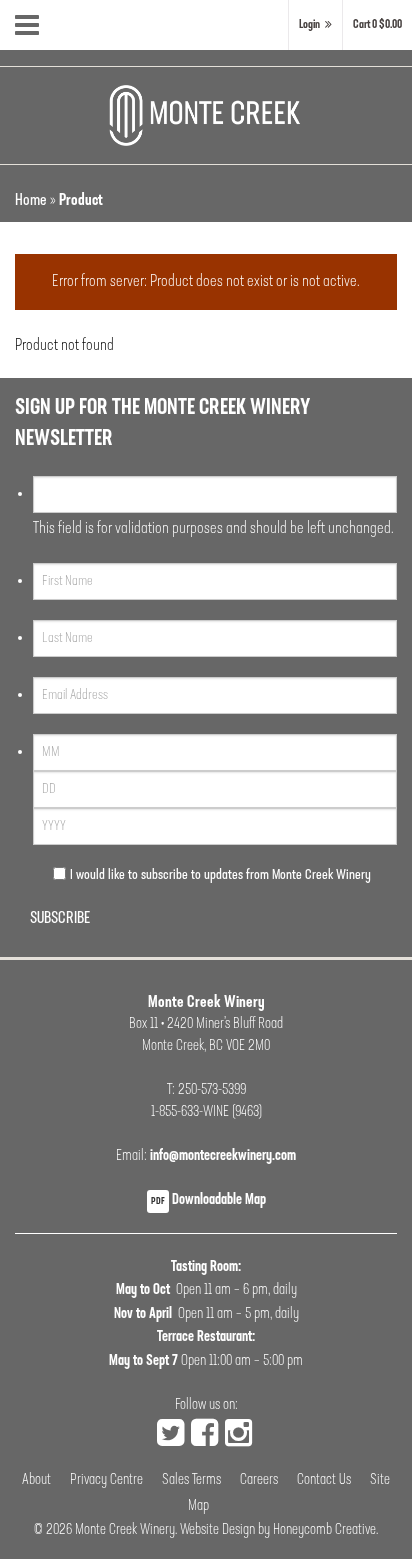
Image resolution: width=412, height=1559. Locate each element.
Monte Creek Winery (125, 1530)
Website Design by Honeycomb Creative (278, 1530)
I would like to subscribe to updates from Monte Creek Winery (220, 875)
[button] (377, 25)
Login (309, 25)
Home (31, 201)
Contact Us (324, 1480)
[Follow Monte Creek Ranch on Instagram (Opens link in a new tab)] (238, 1436)
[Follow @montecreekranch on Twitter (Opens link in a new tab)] (170, 1436)
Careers (259, 1480)
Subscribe (60, 919)
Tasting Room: (206, 1267)
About (36, 1480)
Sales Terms (191, 1480)
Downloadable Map (208, 1200)
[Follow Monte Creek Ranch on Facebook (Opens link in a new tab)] (204, 1436)
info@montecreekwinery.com (223, 1156)
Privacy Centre (106, 1480)
